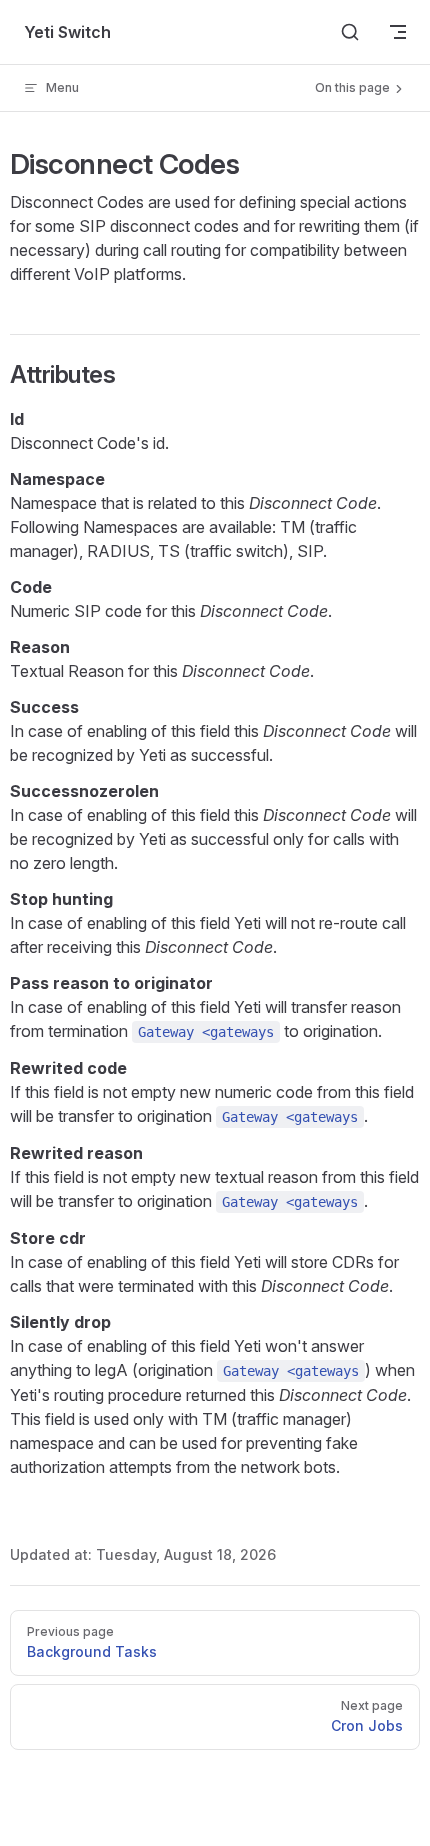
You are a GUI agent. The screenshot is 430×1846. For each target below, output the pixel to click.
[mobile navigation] (398, 32)
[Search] (350, 32)
